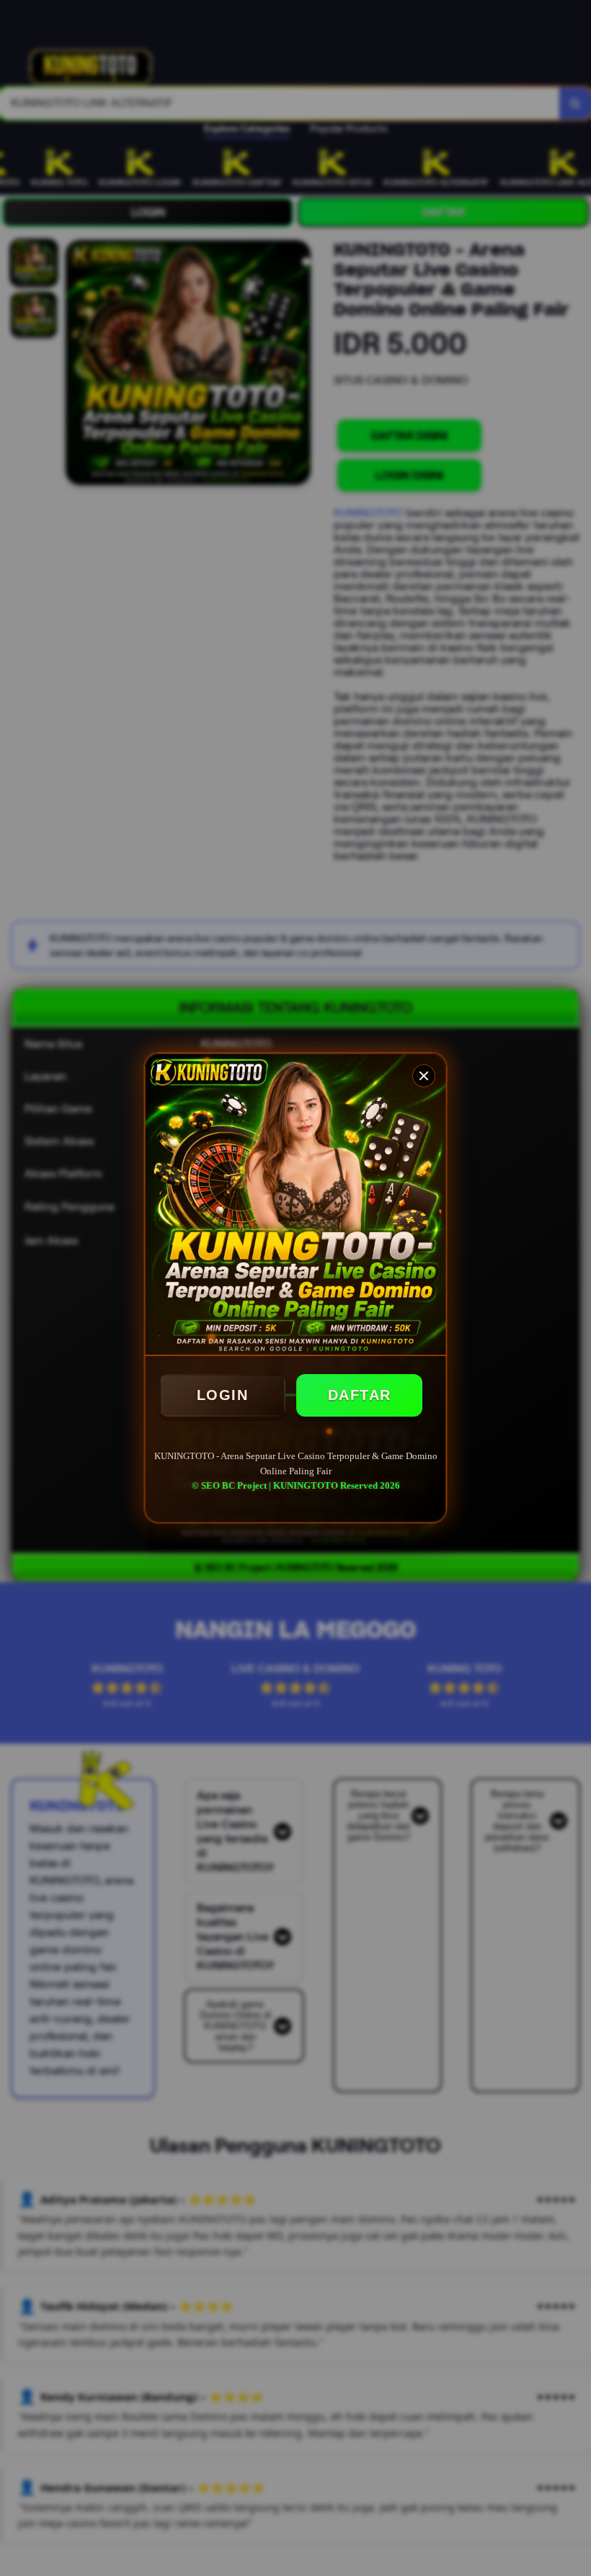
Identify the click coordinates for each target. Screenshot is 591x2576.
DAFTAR (360, 1395)
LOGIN (223, 1395)
